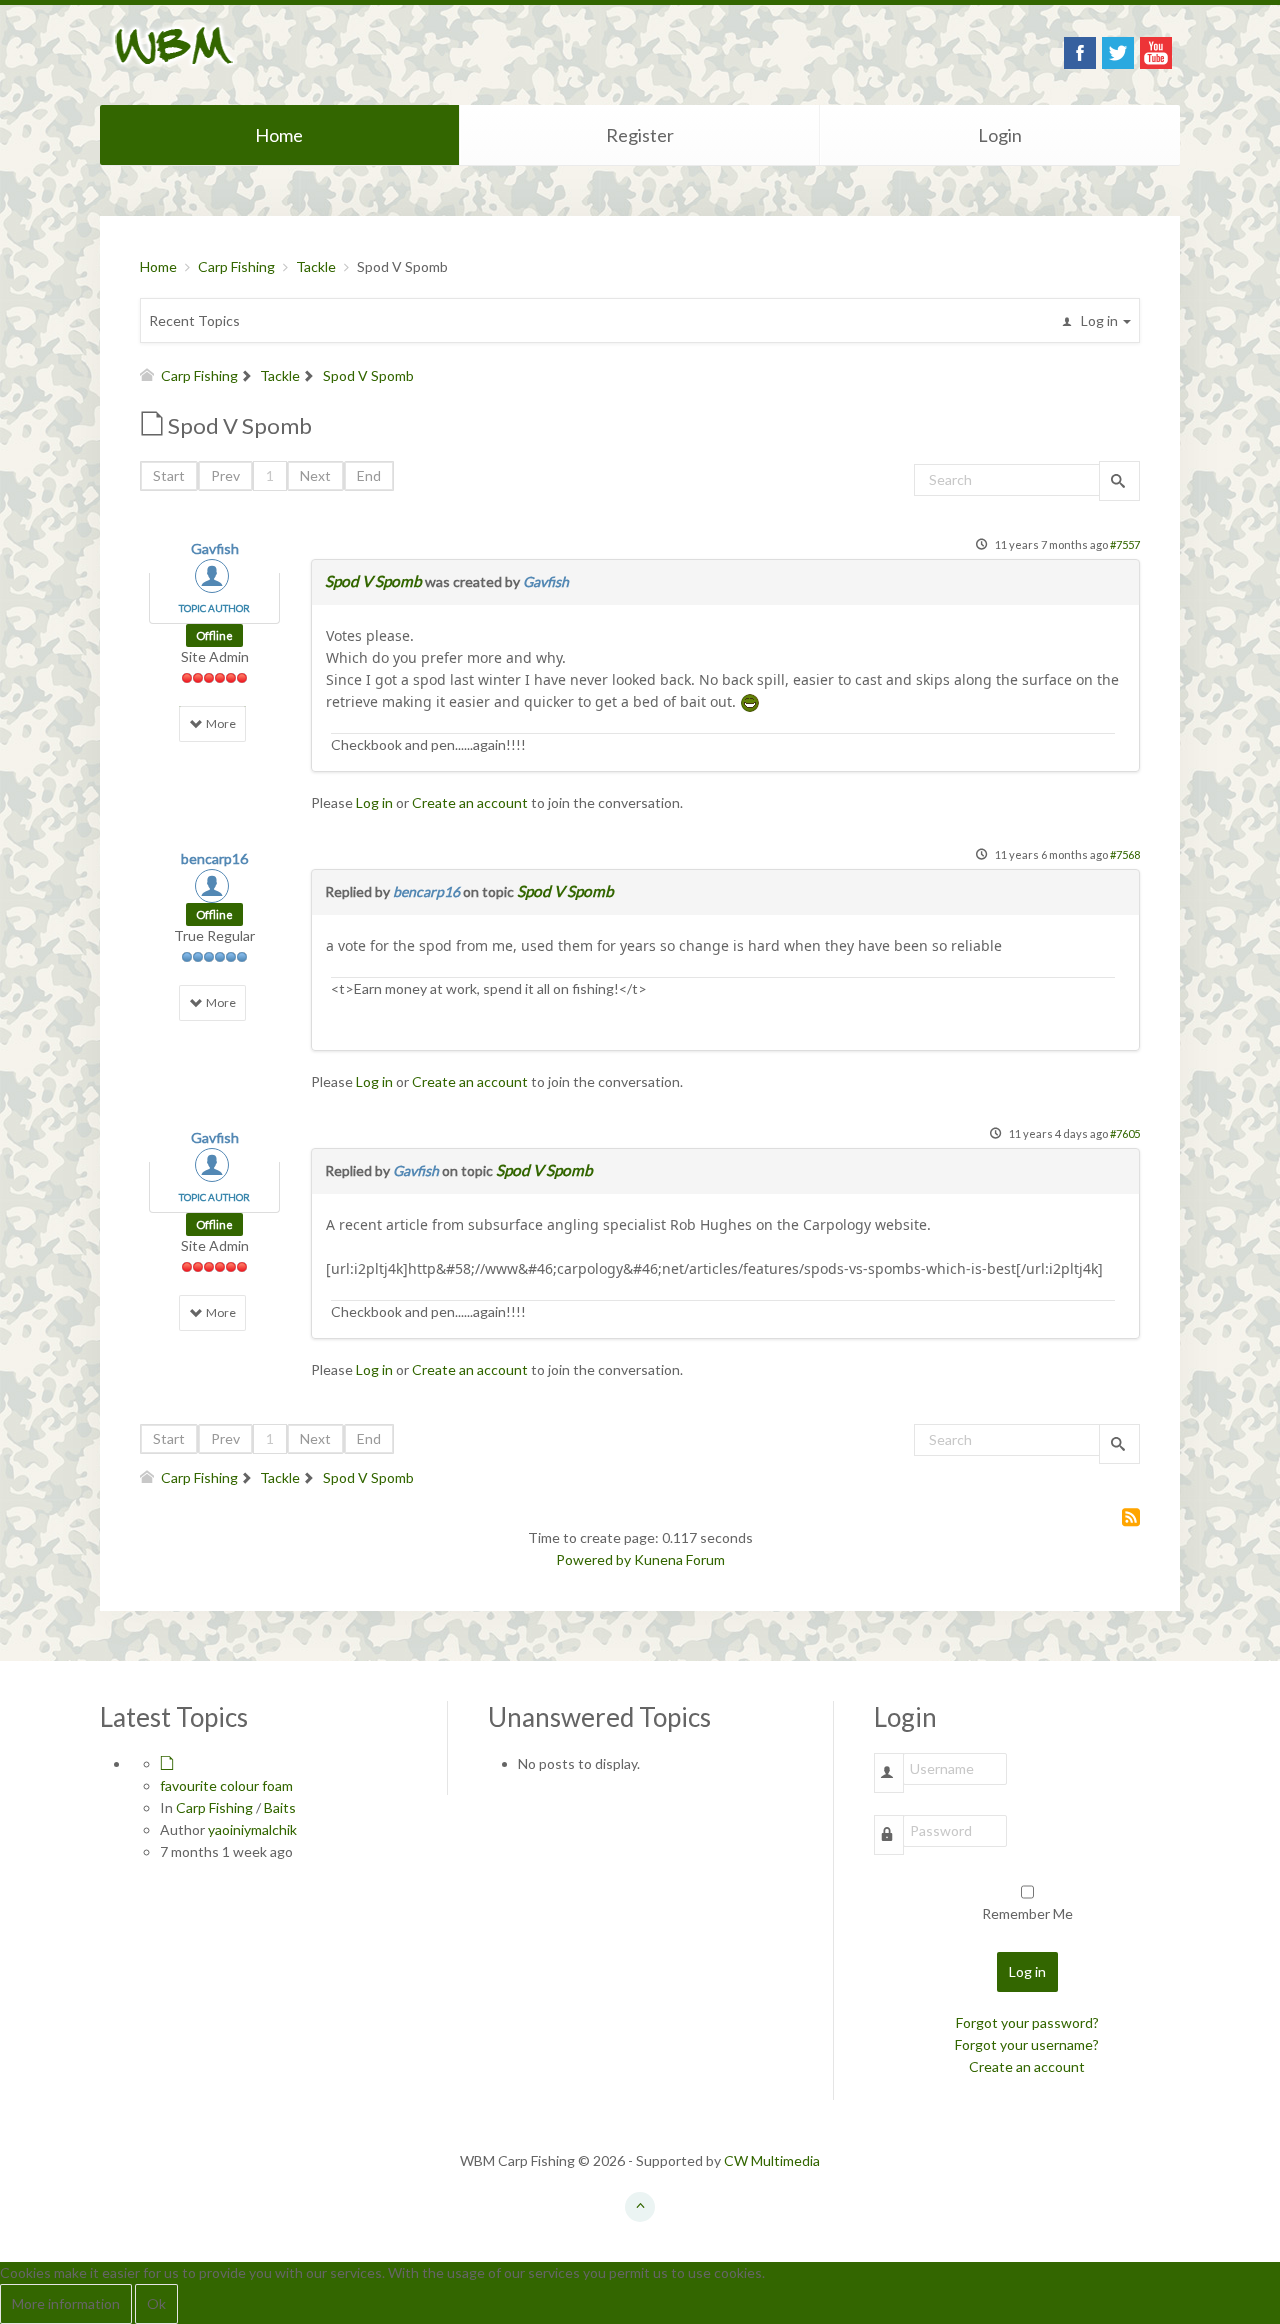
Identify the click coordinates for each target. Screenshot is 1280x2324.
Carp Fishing (236, 266)
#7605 (1125, 1133)
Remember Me (1027, 1913)
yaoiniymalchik (252, 1829)
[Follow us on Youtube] (1156, 53)
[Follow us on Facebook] (1080, 53)
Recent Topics (194, 320)
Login (1000, 135)
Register (640, 135)
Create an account (470, 802)
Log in (374, 802)
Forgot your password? (1027, 2022)
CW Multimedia (772, 2160)
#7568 (1125, 854)
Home (279, 135)
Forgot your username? (1027, 2044)
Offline (214, 635)
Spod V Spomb (373, 581)
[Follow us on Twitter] (1118, 53)
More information (66, 2303)
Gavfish (215, 548)
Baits (280, 1807)
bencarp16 (214, 858)
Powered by (593, 1559)
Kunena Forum (679, 1559)
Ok (156, 2303)
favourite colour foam (226, 1785)
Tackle (316, 266)
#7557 (1125, 544)
